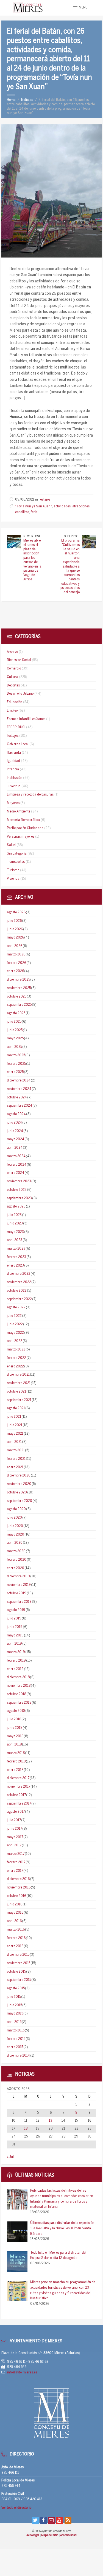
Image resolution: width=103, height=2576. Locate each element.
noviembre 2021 (19, 1383)
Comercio (14, 669)
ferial (35, 512)
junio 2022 (15, 1324)
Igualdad (13, 761)
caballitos (22, 512)
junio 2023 (15, 1223)
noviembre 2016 (19, 1888)
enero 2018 (15, 1770)
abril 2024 (15, 1148)
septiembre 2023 (19, 1198)
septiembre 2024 (20, 1106)
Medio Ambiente (19, 812)
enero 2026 (15, 971)
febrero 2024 (17, 1165)
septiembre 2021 (19, 1400)
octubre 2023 (17, 1190)
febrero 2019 (16, 1661)
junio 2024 (15, 1131)
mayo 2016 (15, 1913)
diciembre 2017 (18, 1778)
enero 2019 (15, 1669)
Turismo (13, 870)
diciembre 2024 (19, 1081)
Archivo (12, 652)
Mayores (13, 803)
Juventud (14, 786)
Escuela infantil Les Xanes (26, 719)
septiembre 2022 (19, 1299)
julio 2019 (14, 1619)
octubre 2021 (16, 1392)
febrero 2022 (16, 1358)
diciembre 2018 (18, 1677)
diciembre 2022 (19, 1274)
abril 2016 (14, 1921)
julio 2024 (14, 1123)
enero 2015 (15, 2047)
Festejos (44, 500)
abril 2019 (14, 1644)
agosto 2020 (16, 1509)
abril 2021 (14, 1442)
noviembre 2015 (19, 1963)
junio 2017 (14, 1829)
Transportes (16, 862)
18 (26, 2129)
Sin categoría (17, 854)
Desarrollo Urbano (20, 694)
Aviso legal (33, 2535)
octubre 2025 (17, 997)
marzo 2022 (16, 1350)
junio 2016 (15, 1904)
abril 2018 (14, 1745)
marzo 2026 (16, 954)
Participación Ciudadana (25, 828)
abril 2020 (15, 1543)
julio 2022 (14, 1316)
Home (11, 100)
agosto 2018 (16, 1711)
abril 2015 (14, 2022)
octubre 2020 (17, 1492)
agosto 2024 (16, 1114)
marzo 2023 (16, 1249)
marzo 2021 (16, 1450)
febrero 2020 (17, 1560)
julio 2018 (14, 1719)
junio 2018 (15, 1728)
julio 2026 (14, 921)
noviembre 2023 (19, 1181)
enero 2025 (15, 1072)
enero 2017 (15, 1871)
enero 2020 (16, 1568)
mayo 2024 (16, 1139)
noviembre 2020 (19, 1484)
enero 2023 (15, 1266)
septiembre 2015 (19, 1980)
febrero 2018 (16, 1761)
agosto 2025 (16, 1013)
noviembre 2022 (19, 1282)
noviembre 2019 (19, 1585)
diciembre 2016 (18, 1879)
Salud (11, 845)
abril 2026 (15, 946)
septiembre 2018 (19, 1703)
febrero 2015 (16, 2039)
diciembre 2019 (18, 1576)
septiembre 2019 (19, 1602)
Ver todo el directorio (16, 2508)
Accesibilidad (68, 2535)
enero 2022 (15, 1366)
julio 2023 (14, 1215)
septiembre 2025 (19, 1005)
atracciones (81, 506)
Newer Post (32, 536)
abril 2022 (15, 1341)
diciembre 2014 (18, 2056)
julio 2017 (14, 1820)
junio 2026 (15, 929)
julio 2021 (14, 1417)
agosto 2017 (16, 1812)
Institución (15, 778)
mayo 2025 (15, 1038)
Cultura (12, 677)
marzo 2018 (16, 1753)
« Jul (10, 2157)
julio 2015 (14, 1997)
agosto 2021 (16, 1408)
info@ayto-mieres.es (22, 2372)
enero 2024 (16, 1173)
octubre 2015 (16, 1972)
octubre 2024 (17, 1097)
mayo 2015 (15, 2014)
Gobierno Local (18, 744)
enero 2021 (15, 1467)
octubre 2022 (17, 1291)
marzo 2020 (16, 1551)
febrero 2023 (16, 1257)
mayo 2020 (16, 1535)
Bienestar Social (19, 660)
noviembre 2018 (19, 1686)
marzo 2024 (16, 1156)
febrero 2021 (16, 1459)
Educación (15, 702)
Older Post (72, 536)
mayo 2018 (15, 1736)
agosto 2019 (16, 1610)
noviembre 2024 (19, 1089)
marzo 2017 (16, 1854)
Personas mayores (21, 837)
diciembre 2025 (18, 980)
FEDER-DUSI (16, 727)
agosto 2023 (16, 1207)
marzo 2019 (16, 1652)
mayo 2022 (15, 1333)
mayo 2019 (15, 1635)
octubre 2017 (16, 1795)
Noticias (27, 100)
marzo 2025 (16, 1055)
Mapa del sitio (50, 2535)
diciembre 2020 (19, 1476)
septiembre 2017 (19, 1804)
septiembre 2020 (20, 1501)
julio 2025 (14, 1022)
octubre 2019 (17, 1593)
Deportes (13, 685)
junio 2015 (14, 2005)
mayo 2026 (15, 938)
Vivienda (13, 879)
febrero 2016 (16, 1938)
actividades (62, 506)
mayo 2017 (15, 1837)
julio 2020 (14, 1518)
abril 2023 (15, 1240)
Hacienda (14, 753)
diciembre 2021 (18, 1375)
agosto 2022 (16, 1307)
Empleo (12, 711)
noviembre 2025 (19, 988)
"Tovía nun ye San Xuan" (34, 506)
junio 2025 (15, 1030)
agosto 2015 (16, 1988)
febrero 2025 (16, 1064)
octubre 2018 (16, 1694)
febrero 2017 (16, 1862)
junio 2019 (15, 1627)
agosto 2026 (16, 912)
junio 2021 (15, 1425)
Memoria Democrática (23, 820)
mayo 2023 (15, 1232)
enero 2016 (15, 1946)
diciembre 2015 (18, 1955)
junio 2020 (15, 1526)
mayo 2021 (15, 1434)
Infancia (13, 769)
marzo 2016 (16, 1930)
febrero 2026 (16, 963)
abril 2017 (14, 1845)
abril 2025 (14, 1047)
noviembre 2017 (19, 1787)
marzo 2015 (16, 2030)
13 (51, 2121)
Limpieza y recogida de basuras (30, 795)
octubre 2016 (16, 1896)
